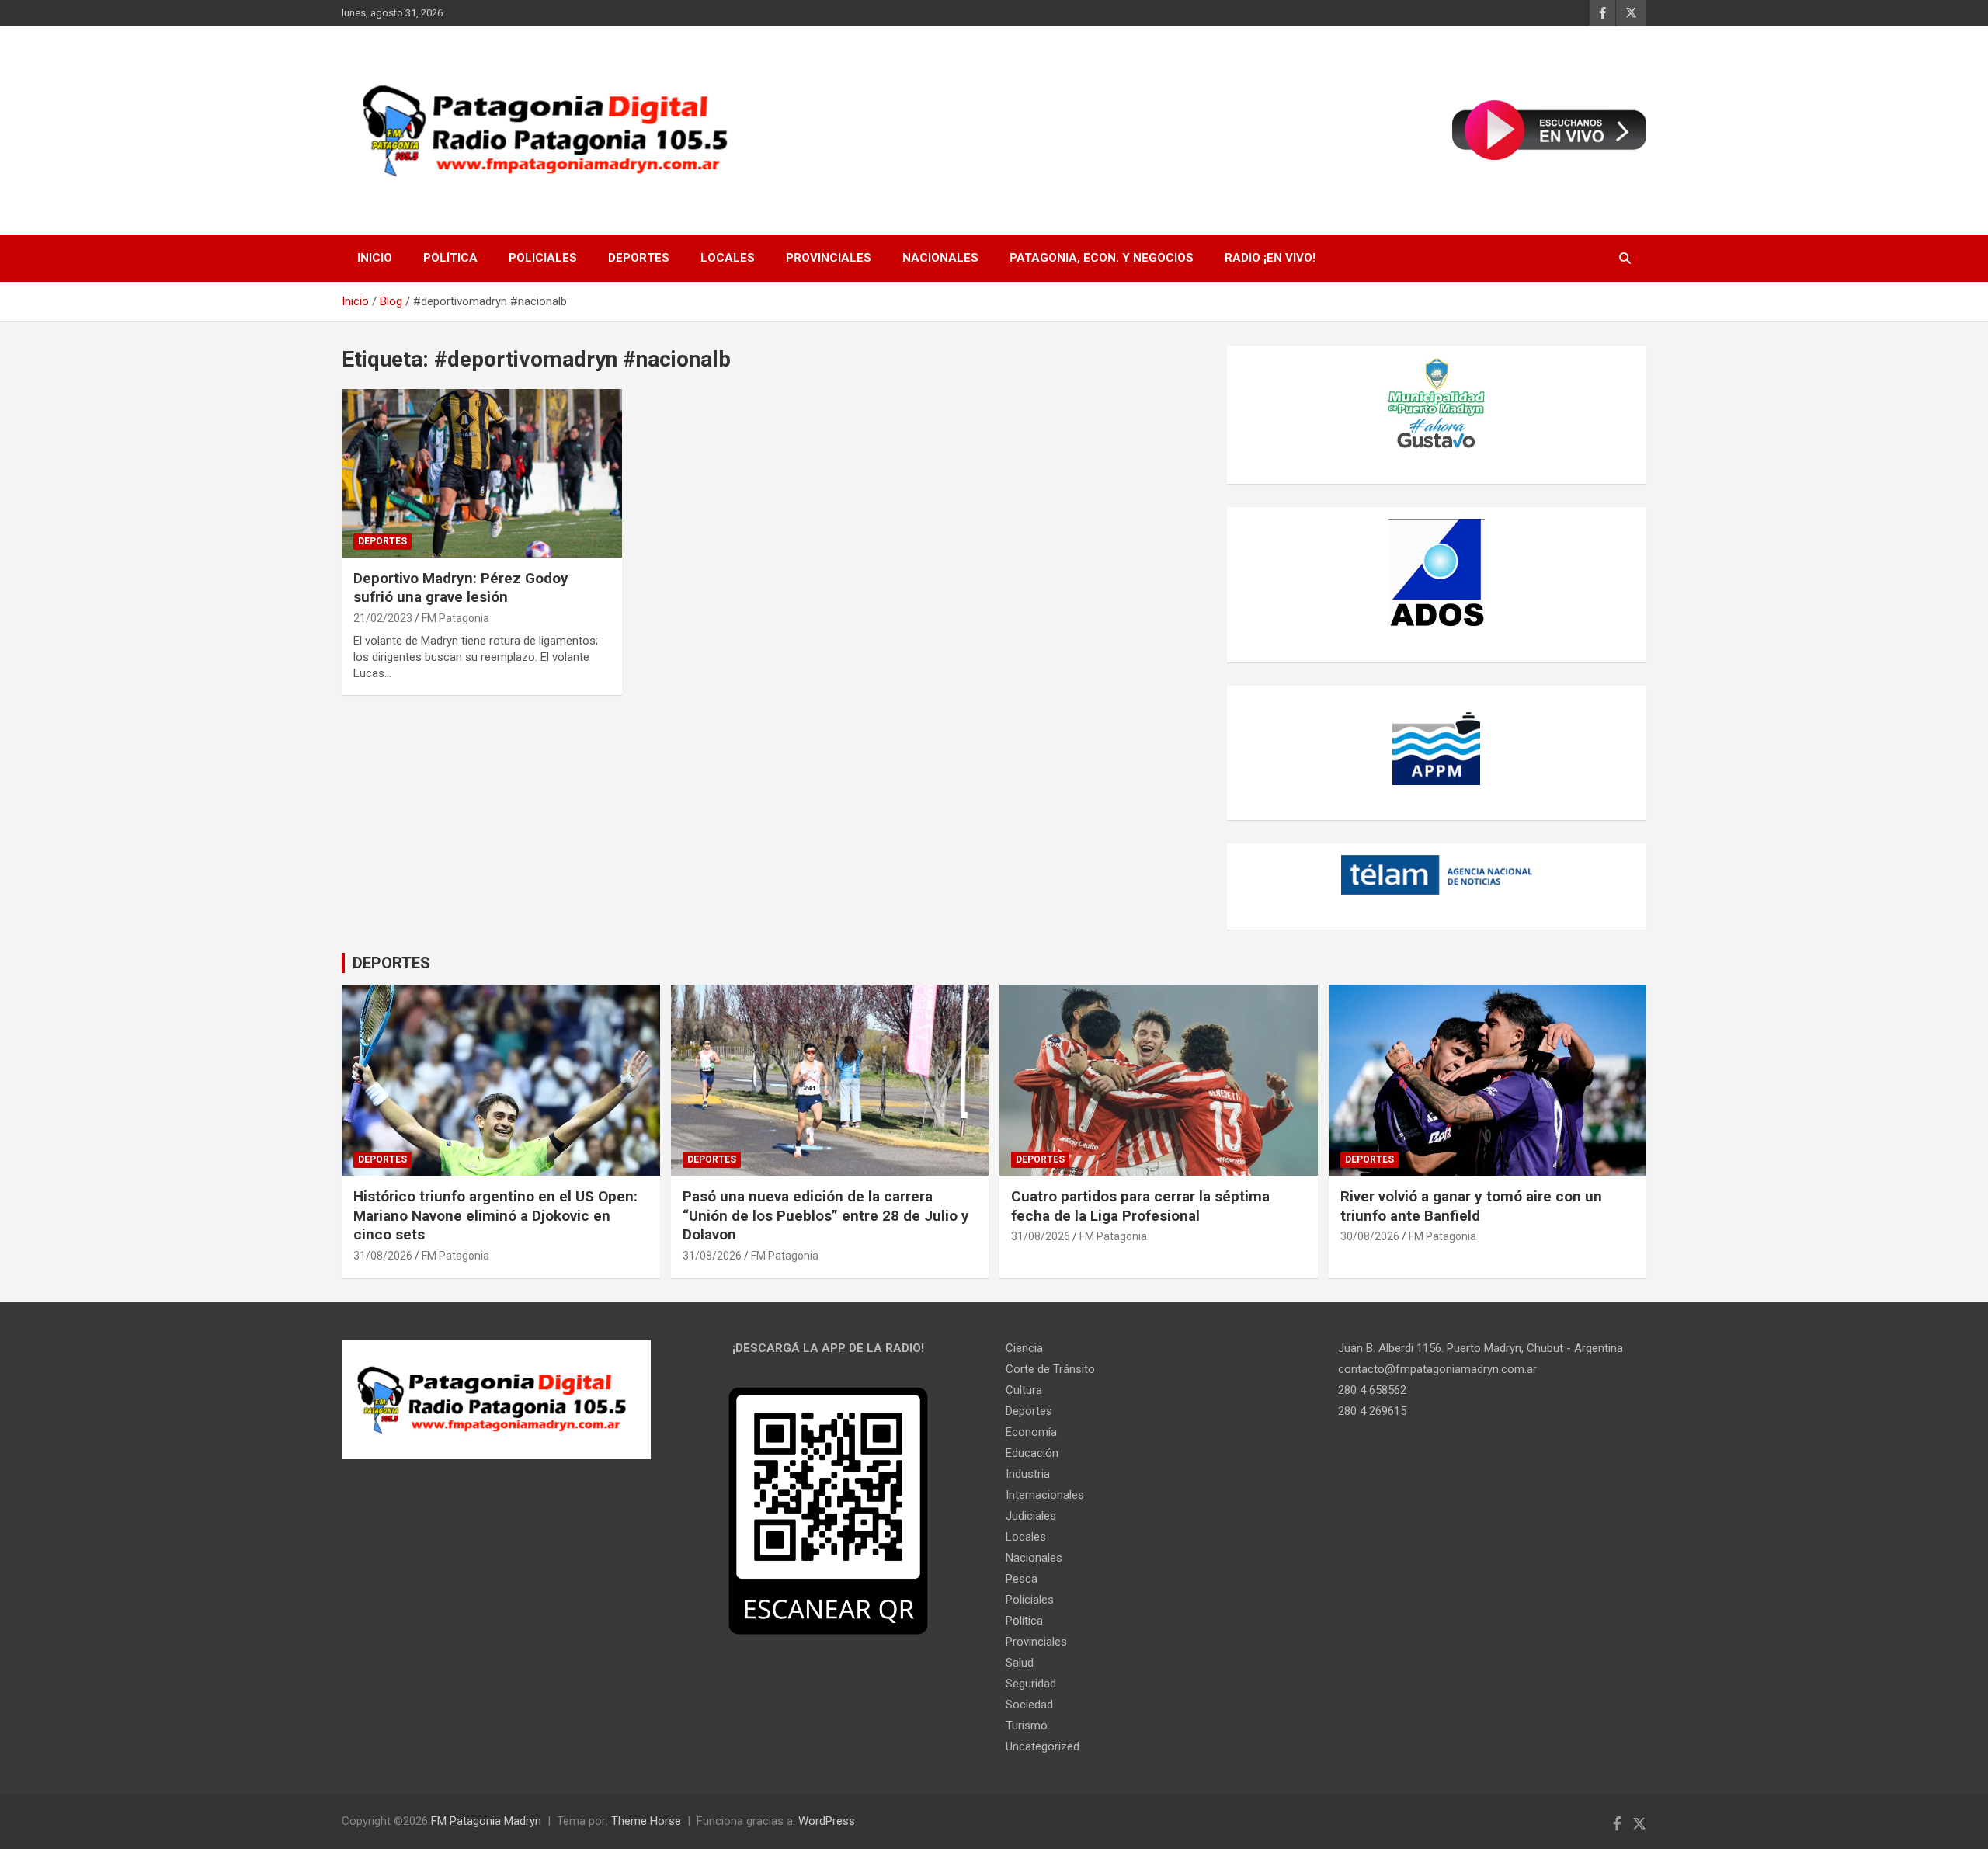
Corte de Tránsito (1050, 1369)
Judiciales (1031, 1516)
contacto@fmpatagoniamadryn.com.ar (1437, 1369)
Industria (1028, 1474)
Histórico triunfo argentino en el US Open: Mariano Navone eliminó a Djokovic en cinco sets (495, 1215)
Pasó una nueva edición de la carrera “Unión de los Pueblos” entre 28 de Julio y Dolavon (826, 1215)
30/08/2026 (1370, 1236)
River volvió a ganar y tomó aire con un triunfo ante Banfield (1471, 1206)
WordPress (827, 1821)
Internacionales (1045, 1495)
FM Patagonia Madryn (486, 1821)
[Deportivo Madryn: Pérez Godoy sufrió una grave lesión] (482, 474)
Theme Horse (646, 1821)
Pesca (1022, 1579)
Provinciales (829, 258)
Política (450, 258)
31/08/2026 (383, 1256)
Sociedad (1029, 1705)
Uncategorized (1043, 1746)
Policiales (543, 258)
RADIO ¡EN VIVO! (1270, 258)
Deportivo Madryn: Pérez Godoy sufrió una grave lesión (461, 588)
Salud (1020, 1663)
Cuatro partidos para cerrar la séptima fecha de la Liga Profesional (1140, 1206)
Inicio (375, 258)
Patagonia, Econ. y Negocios (1102, 258)
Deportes (639, 258)
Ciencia (1024, 1348)
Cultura (1024, 1390)
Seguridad (1031, 1684)
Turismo (1027, 1726)
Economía (1031, 1432)
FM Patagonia (455, 618)
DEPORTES (391, 963)
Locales (728, 258)
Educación (1032, 1453)
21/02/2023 (383, 618)
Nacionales (940, 258)
